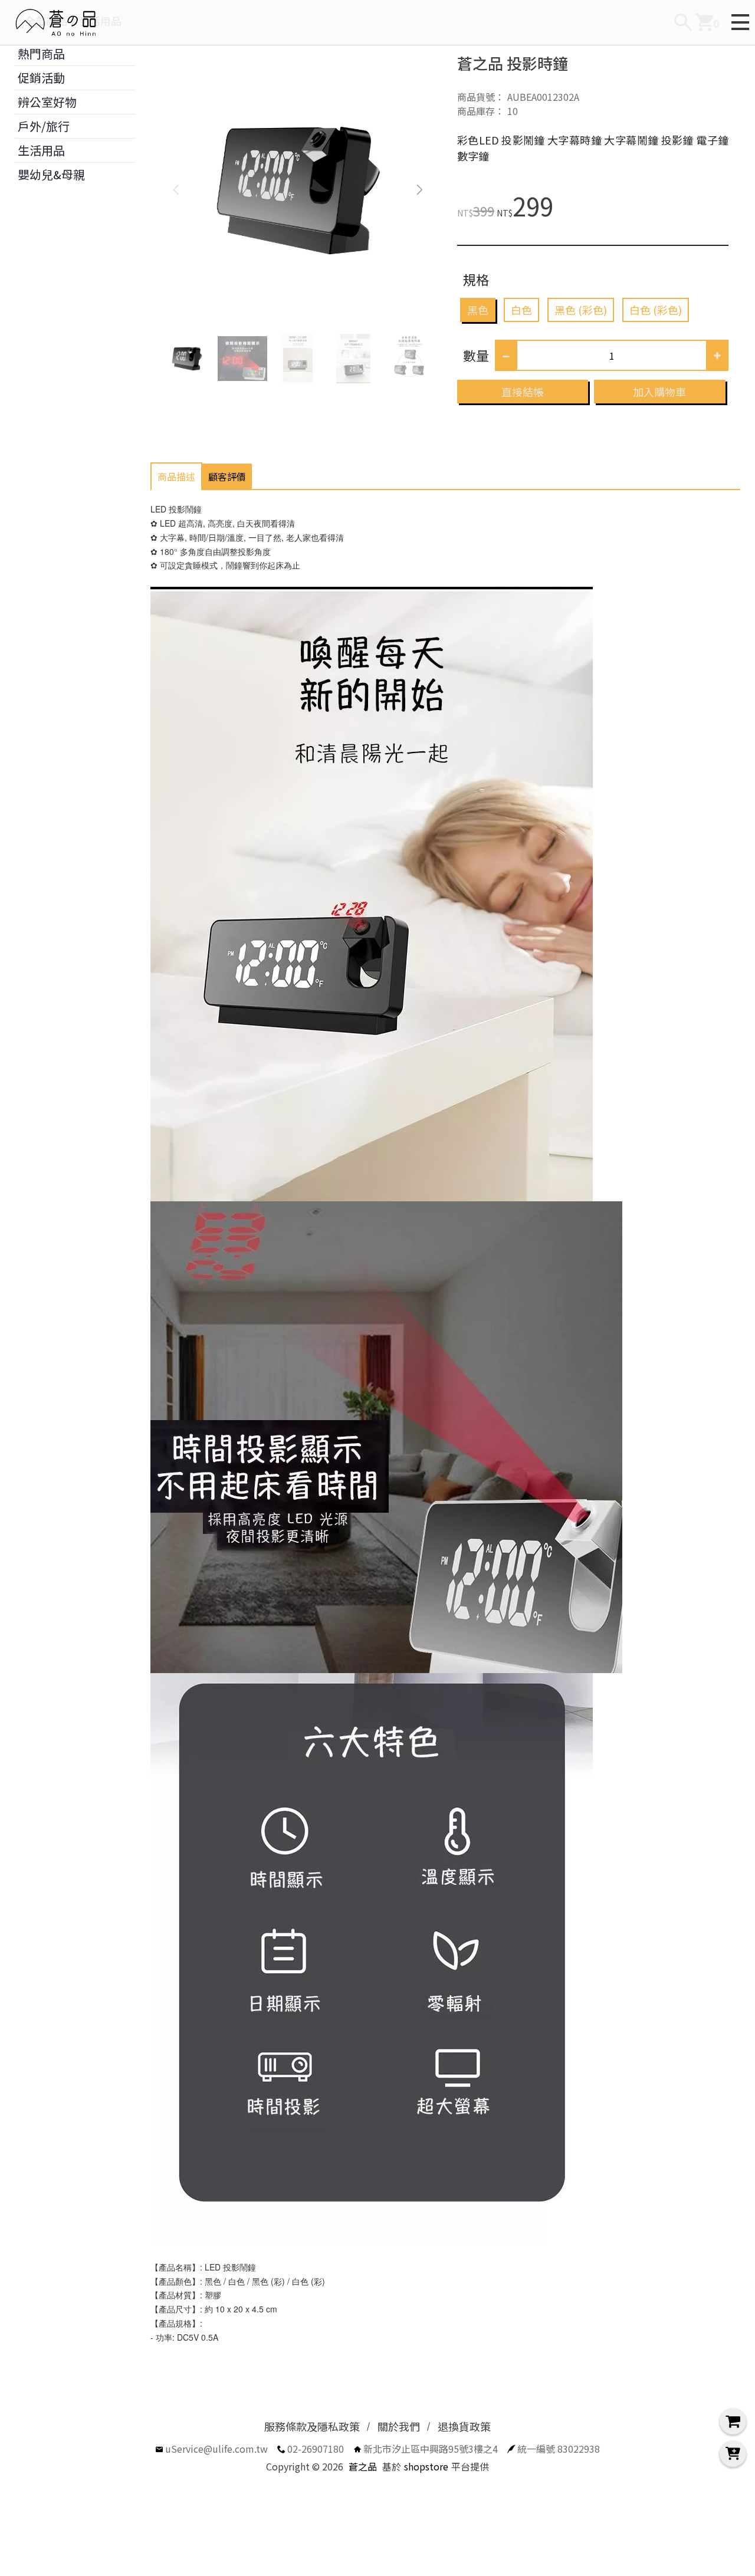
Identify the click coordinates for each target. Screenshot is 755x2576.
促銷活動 (41, 78)
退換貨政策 (464, 2426)
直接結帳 (523, 392)
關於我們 (399, 2426)
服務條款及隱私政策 (312, 2426)
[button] (420, 189)
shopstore (426, 2466)
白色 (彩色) (656, 310)
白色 (521, 310)
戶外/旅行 (44, 126)
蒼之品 (363, 2466)
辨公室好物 (47, 102)
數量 (476, 355)
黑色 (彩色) (581, 310)
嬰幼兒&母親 (51, 174)
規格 (476, 279)
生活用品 (41, 150)
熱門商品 (41, 53)
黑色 (478, 310)
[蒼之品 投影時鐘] (298, 189)
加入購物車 (659, 392)
